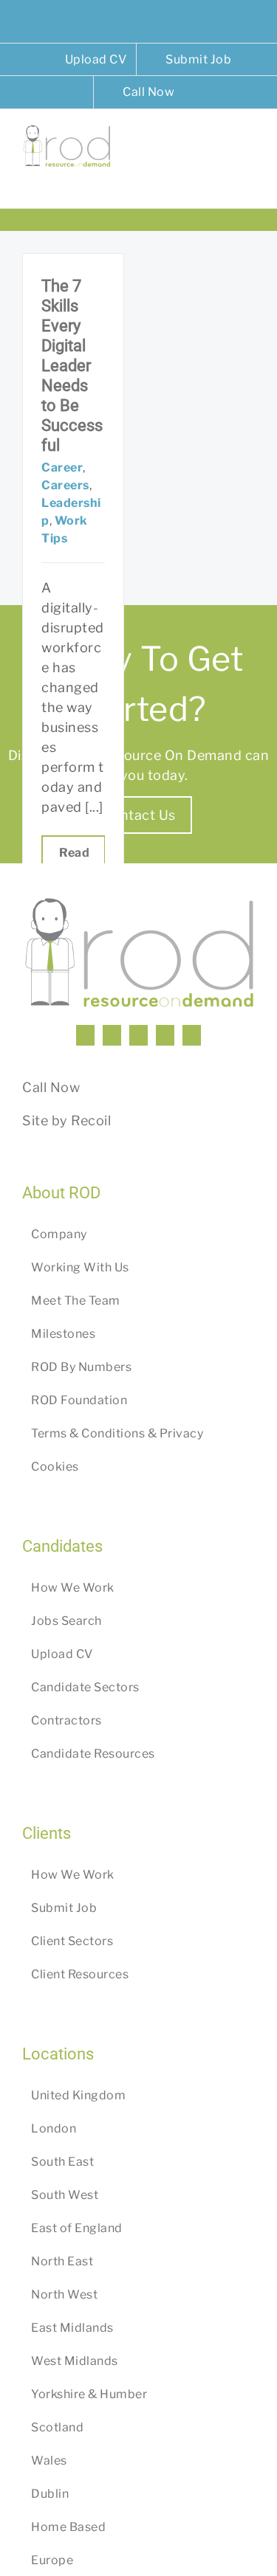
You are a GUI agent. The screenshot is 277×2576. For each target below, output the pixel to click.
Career (62, 467)
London (54, 2128)
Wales (49, 2461)
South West (65, 2195)
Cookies (55, 1467)
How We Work (73, 1588)
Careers (65, 485)
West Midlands (75, 2361)
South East (62, 2162)
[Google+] (192, 1035)
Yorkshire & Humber (89, 2394)
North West (64, 2294)
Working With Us (80, 1267)
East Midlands (72, 2328)
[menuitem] (86, 60)
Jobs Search (66, 1621)
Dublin (50, 2494)
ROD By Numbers (81, 1367)
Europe (52, 2560)
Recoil (91, 1120)
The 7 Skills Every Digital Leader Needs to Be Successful (72, 366)
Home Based (68, 2527)
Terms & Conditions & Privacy (117, 1433)
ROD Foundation (79, 1400)
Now (65, 1087)
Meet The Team (76, 1301)
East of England (77, 2228)
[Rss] (165, 1035)
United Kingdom (78, 2095)
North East (62, 2261)
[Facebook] (112, 1035)
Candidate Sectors (85, 1687)
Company (59, 1234)
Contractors (66, 1720)
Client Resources (80, 1974)
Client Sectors (72, 1941)
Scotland (57, 2427)
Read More (73, 861)
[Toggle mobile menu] (249, 146)
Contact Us (139, 815)
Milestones (63, 1334)
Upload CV (62, 1654)
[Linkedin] (85, 1035)
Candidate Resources (93, 1754)
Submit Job (64, 1908)
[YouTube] (138, 1035)
